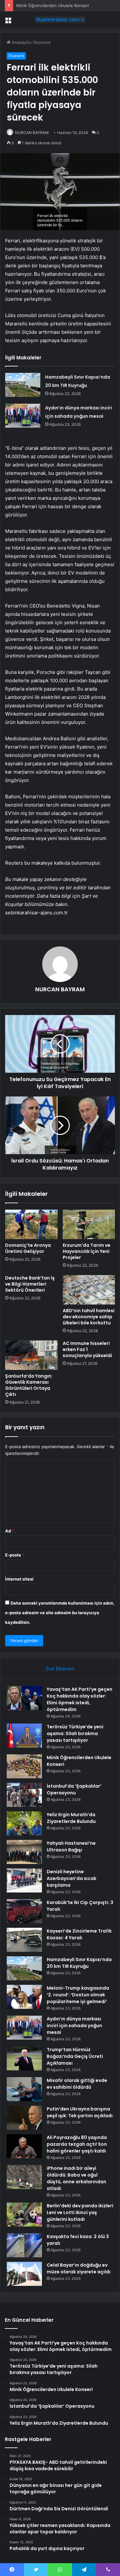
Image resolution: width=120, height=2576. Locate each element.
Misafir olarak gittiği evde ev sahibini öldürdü (77, 2084)
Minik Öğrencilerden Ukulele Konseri (53, 5)
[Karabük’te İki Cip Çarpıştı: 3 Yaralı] (24, 1911)
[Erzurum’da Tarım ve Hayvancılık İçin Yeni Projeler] (89, 1224)
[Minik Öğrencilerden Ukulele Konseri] (24, 1766)
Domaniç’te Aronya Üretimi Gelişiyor (28, 1248)
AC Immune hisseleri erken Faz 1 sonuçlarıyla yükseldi (87, 1349)
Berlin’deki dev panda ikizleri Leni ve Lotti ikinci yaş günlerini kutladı (80, 2212)
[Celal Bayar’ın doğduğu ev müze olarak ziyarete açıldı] (24, 2274)
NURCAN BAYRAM (32, 133)
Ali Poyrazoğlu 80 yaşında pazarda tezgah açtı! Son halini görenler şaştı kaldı (77, 2144)
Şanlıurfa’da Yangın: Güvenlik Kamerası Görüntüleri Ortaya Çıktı (29, 1385)
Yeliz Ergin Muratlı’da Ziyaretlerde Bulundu (71, 1818)
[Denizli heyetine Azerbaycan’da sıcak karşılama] (24, 1880)
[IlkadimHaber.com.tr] (60, 20)
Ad (10, 1531)
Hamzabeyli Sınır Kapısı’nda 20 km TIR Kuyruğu (79, 1963)
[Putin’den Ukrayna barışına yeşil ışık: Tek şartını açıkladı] (24, 2118)
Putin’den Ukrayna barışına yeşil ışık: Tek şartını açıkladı (80, 2112)
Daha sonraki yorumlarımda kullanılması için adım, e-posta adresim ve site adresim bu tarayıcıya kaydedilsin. (60, 1613)
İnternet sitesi (19, 1579)
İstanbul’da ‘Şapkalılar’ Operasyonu (74, 1789)
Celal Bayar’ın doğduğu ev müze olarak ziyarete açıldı (79, 2268)
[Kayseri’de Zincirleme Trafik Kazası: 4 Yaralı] (24, 1940)
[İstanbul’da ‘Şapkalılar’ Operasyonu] (24, 1795)
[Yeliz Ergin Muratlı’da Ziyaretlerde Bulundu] (24, 1823)
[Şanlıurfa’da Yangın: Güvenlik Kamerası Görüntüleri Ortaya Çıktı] (31, 1355)
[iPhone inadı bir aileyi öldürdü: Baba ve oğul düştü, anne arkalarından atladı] (24, 2177)
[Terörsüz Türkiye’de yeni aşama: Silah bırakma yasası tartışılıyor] (24, 1736)
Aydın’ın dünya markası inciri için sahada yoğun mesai (74, 2026)
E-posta (15, 1555)
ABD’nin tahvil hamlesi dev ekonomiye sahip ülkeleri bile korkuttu (89, 1317)
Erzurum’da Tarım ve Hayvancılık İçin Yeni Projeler (87, 1251)
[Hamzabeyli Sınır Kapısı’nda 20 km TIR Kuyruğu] (23, 385)
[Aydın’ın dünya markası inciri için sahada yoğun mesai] (23, 416)
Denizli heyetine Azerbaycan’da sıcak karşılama (72, 1878)
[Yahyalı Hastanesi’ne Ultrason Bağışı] (24, 1852)
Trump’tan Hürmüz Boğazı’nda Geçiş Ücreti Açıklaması (75, 2056)
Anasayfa (20, 42)
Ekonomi (42, 42)
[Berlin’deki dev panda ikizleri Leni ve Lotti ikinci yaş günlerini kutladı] (24, 2215)
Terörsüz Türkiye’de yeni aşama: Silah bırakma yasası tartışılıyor (75, 1733)
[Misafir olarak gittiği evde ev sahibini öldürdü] (24, 2089)
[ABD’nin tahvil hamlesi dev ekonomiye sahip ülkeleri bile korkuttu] (89, 1290)
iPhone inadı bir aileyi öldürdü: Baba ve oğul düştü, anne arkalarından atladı (76, 2178)
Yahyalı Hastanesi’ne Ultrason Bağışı (71, 1846)
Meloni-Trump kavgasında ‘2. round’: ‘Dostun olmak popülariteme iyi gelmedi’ (78, 1995)
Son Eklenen (60, 1669)
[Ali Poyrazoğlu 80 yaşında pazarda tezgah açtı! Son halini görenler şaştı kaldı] (24, 2146)
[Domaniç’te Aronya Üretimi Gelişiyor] (31, 1224)
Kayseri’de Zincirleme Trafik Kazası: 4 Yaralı (79, 1934)
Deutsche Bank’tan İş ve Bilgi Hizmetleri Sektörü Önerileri (30, 1284)
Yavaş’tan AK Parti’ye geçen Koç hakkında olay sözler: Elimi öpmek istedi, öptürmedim (80, 1699)
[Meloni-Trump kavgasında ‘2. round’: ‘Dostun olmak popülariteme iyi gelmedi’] (24, 1997)
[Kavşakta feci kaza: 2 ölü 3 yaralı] (24, 2245)
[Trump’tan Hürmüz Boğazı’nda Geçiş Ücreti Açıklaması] (24, 2058)
